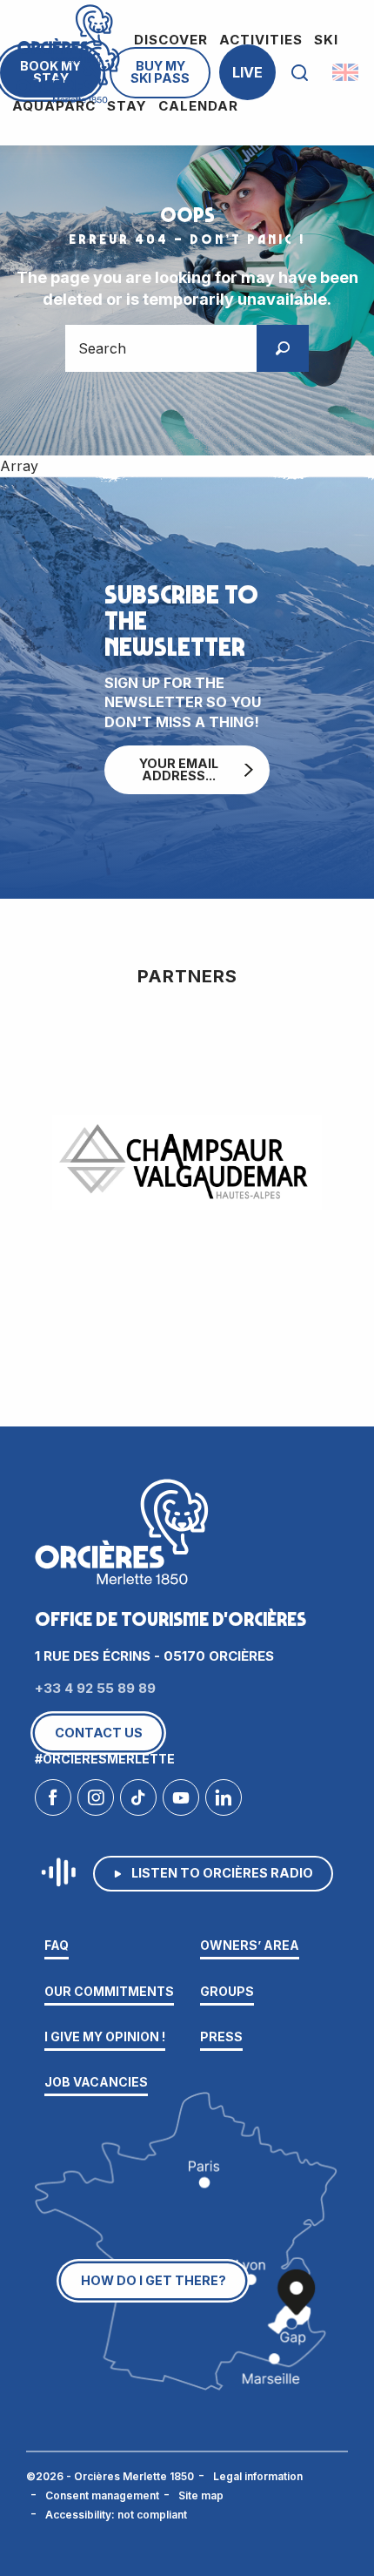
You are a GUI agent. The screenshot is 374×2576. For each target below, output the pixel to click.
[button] (300, 73)
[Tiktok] (138, 1802)
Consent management (102, 2495)
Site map (201, 2495)
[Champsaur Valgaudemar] (187, 1163)
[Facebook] (53, 1802)
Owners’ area (250, 1945)
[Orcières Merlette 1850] (68, 73)
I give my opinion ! (105, 2037)
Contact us (99, 1733)
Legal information (258, 2476)
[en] (347, 72)
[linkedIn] (224, 1802)
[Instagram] (96, 1802)
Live (247, 72)
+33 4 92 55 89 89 (95, 1688)
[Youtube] (181, 1802)
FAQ (57, 1945)
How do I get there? (154, 2280)
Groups (227, 1991)
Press (221, 2037)
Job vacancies (96, 2082)
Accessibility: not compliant (116, 2515)
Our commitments (109, 1991)
